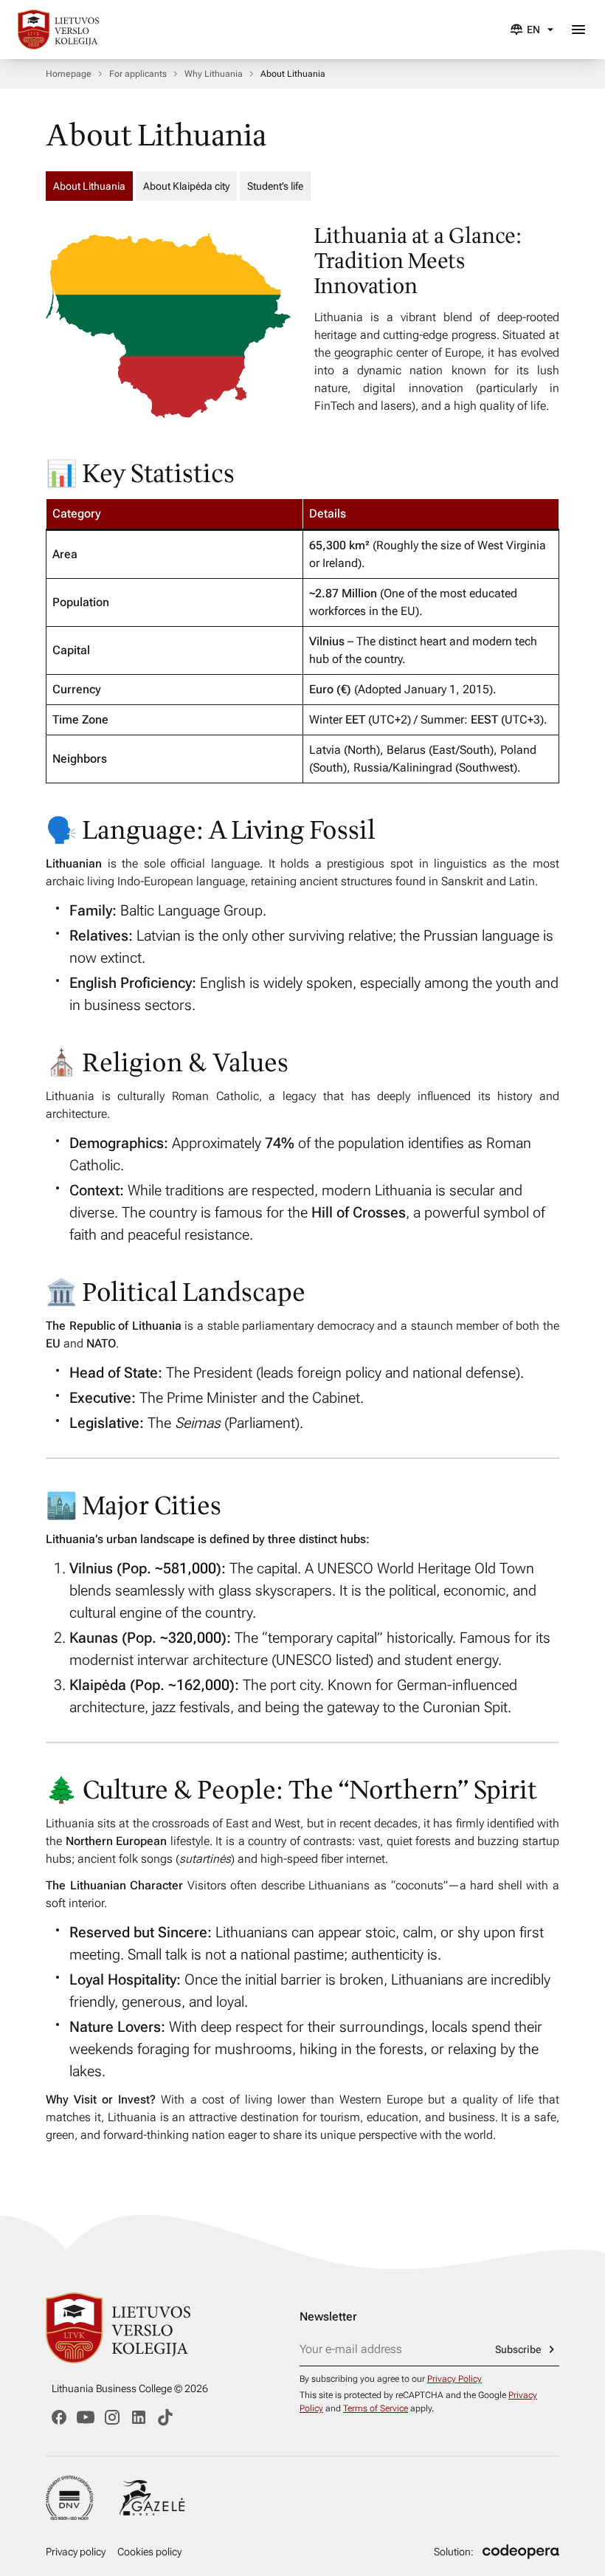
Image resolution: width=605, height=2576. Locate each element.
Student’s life (275, 186)
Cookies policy (149, 2552)
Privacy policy (76, 2552)
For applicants (138, 74)
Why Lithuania (214, 74)
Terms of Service (376, 2408)
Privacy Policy (454, 2379)
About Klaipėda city (186, 186)
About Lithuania (89, 186)
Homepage (69, 74)
